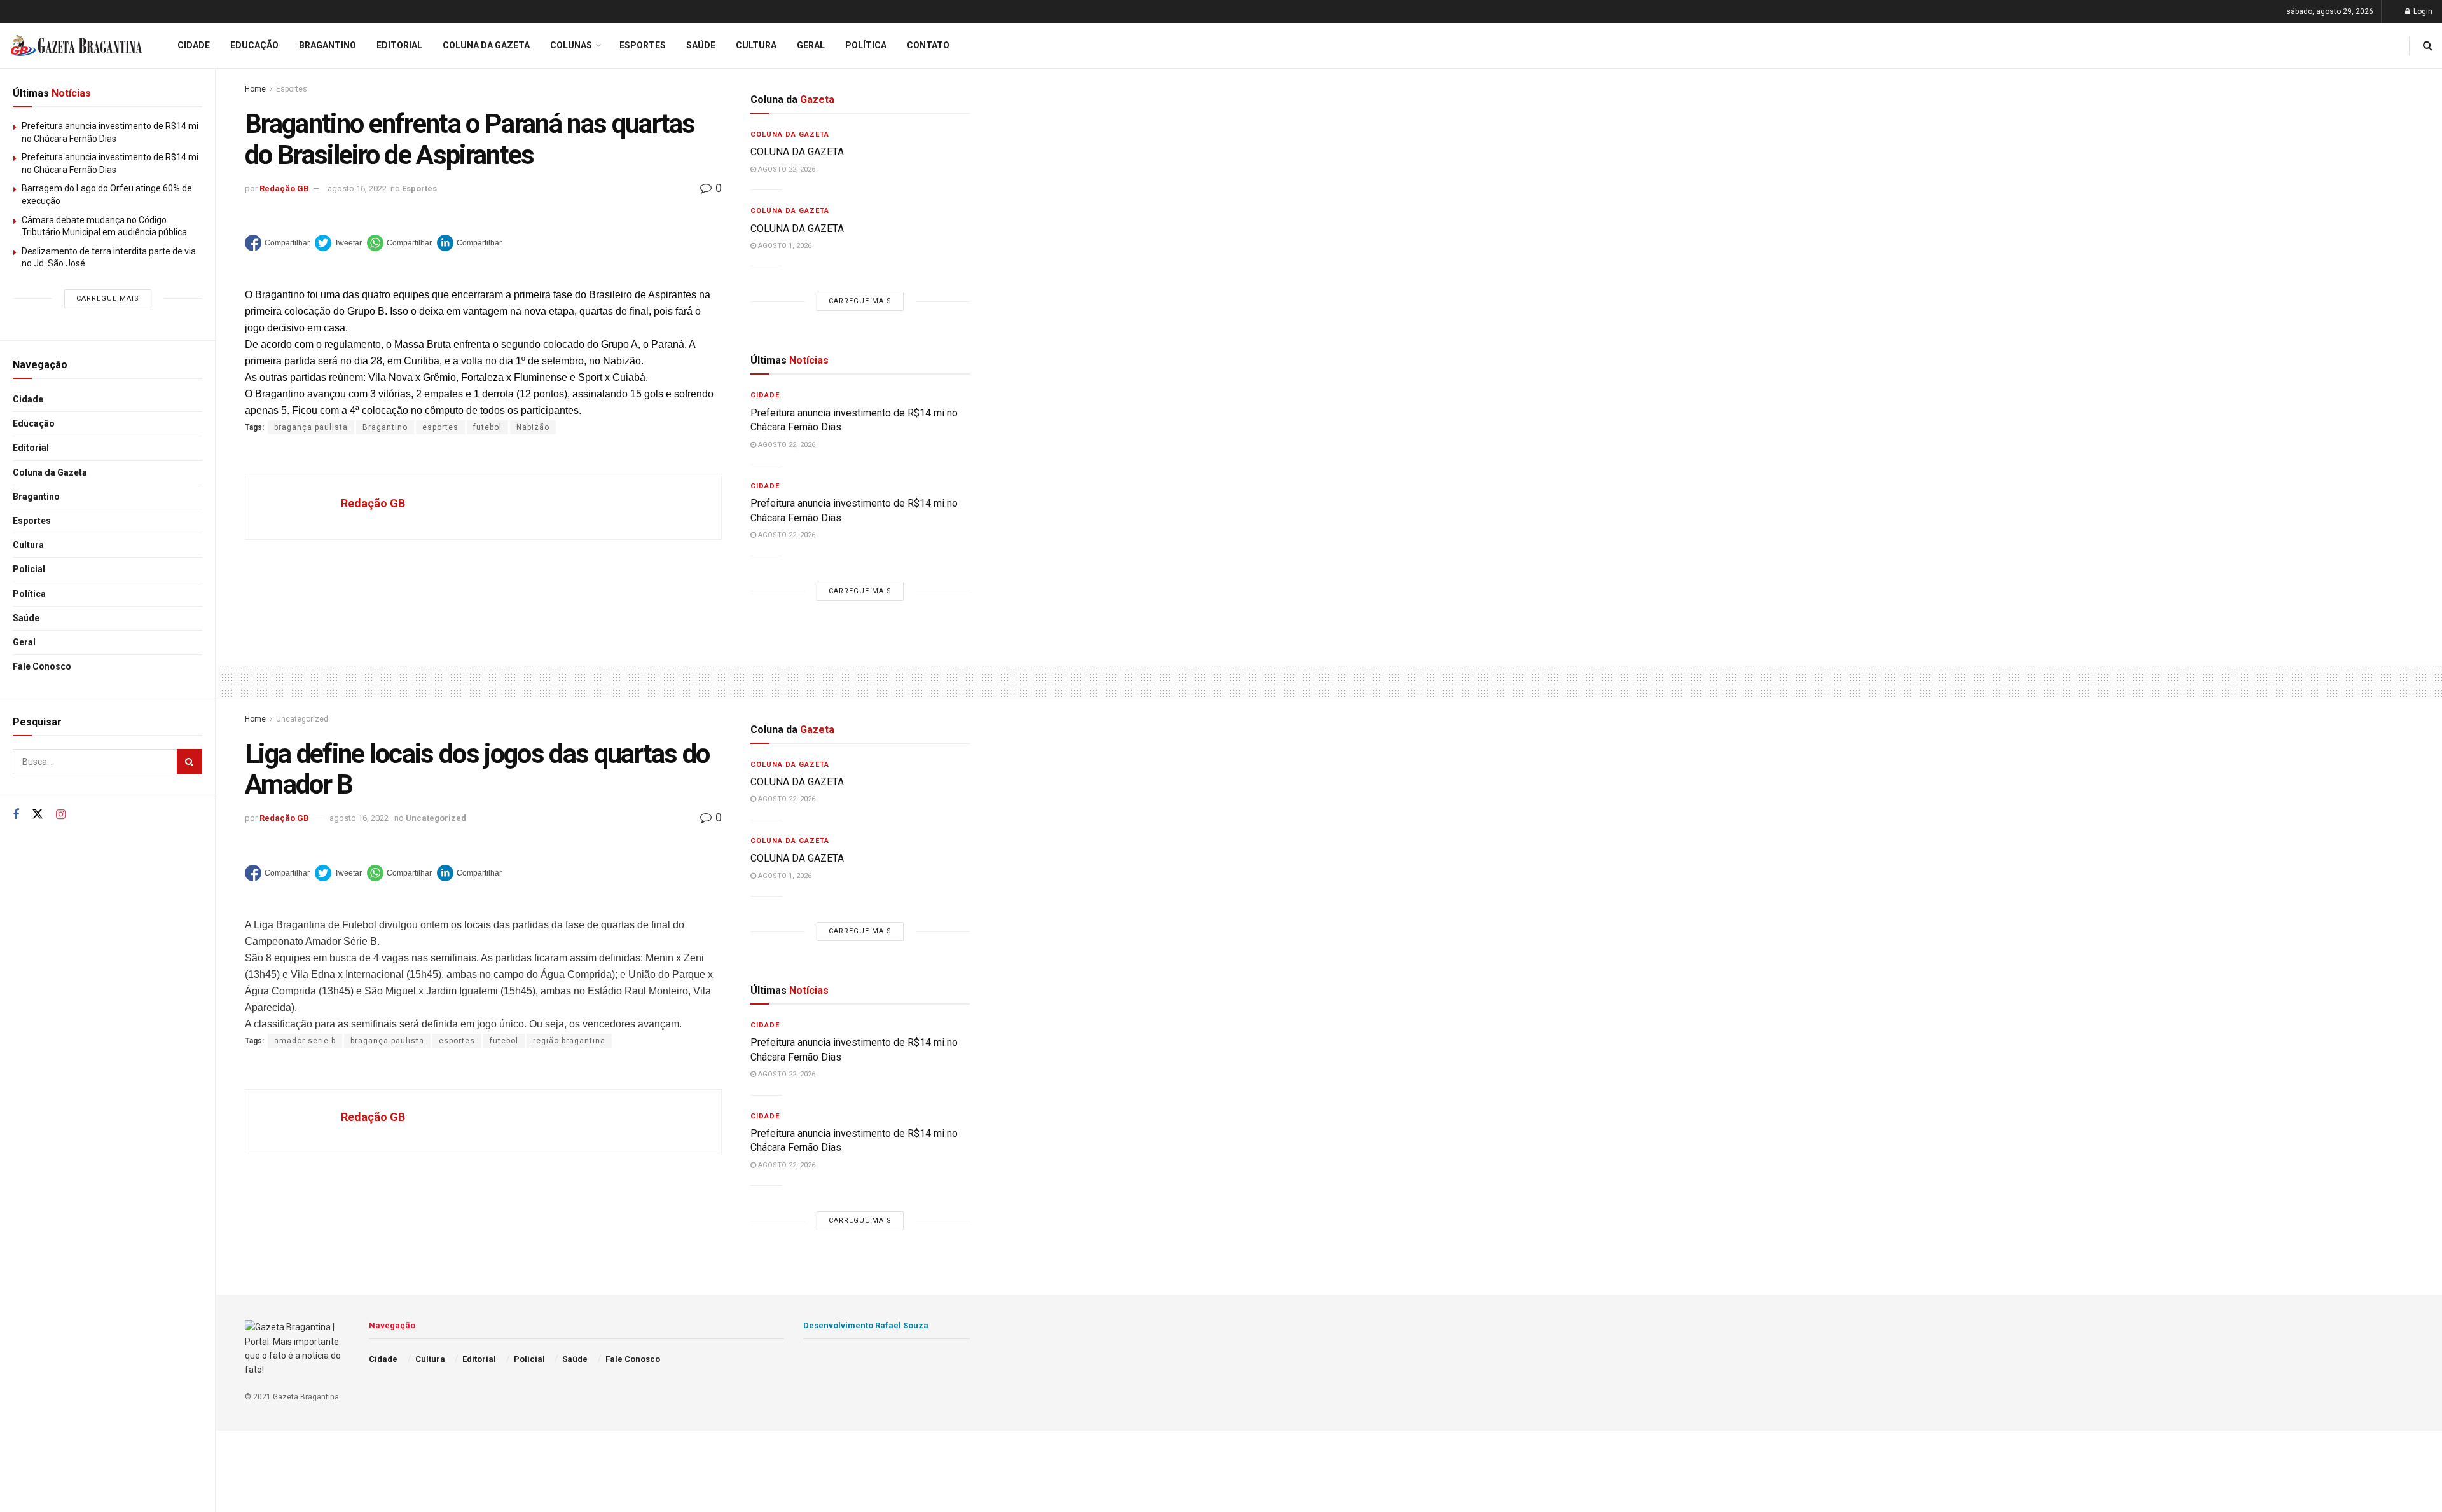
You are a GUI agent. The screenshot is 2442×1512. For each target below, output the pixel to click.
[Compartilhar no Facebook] (277, 243)
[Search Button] (190, 762)
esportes (440, 427)
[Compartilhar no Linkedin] (469, 243)
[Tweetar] (338, 243)
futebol (487, 427)
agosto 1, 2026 (784, 246)
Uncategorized (302, 719)
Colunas (571, 45)
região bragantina (569, 1041)
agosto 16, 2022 (357, 189)
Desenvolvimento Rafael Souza (866, 1325)
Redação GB (284, 189)
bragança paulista (311, 427)
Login (2422, 11)
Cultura (28, 545)
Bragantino (36, 497)
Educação (34, 423)
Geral (24, 642)
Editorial (31, 448)
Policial (29, 569)
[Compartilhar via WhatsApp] (399, 243)
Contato (928, 45)
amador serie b (305, 1041)
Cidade (28, 399)
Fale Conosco (42, 666)
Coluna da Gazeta (50, 472)
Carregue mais (108, 299)
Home (255, 89)
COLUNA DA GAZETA (797, 152)
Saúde (26, 618)
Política (29, 594)
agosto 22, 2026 (786, 169)
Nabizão (533, 427)
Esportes (32, 521)
